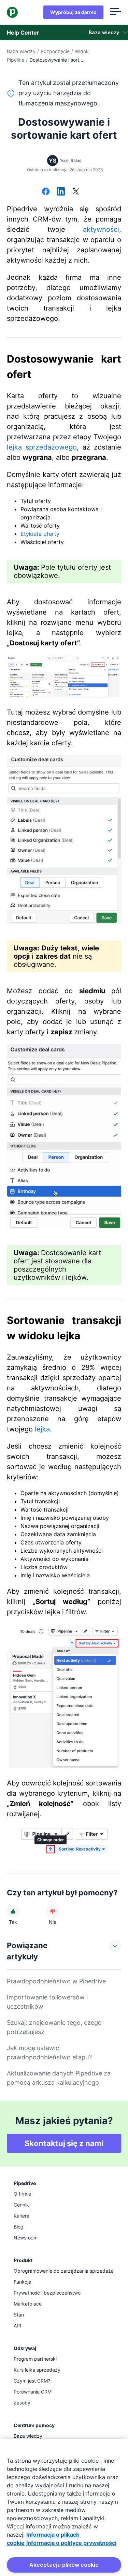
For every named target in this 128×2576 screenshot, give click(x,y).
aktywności (101, 229)
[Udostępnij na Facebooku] (46, 192)
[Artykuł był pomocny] (13, 1911)
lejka (42, 1429)
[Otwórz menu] (116, 12)
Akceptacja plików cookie (64, 2565)
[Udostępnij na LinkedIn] (61, 192)
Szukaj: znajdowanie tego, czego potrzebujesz (54, 2027)
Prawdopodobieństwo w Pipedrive (56, 1981)
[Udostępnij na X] (76, 192)
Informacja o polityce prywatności (71, 2543)
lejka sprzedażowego (42, 447)
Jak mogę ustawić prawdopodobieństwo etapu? (49, 2053)
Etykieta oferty (40, 534)
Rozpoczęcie (55, 51)
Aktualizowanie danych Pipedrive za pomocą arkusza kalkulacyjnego (59, 2078)
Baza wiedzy (21, 51)
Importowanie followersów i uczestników (47, 2002)
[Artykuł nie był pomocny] (53, 1911)
